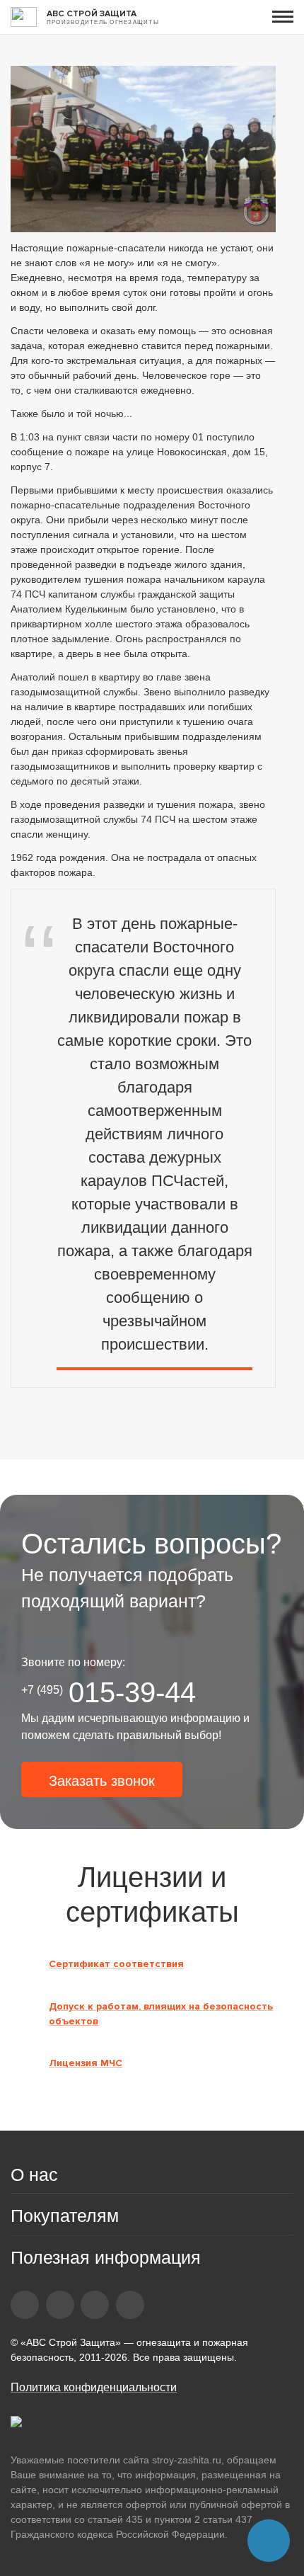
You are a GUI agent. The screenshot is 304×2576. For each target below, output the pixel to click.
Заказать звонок (102, 1781)
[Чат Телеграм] (269, 2541)
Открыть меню (283, 17)
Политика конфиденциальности (94, 2387)
